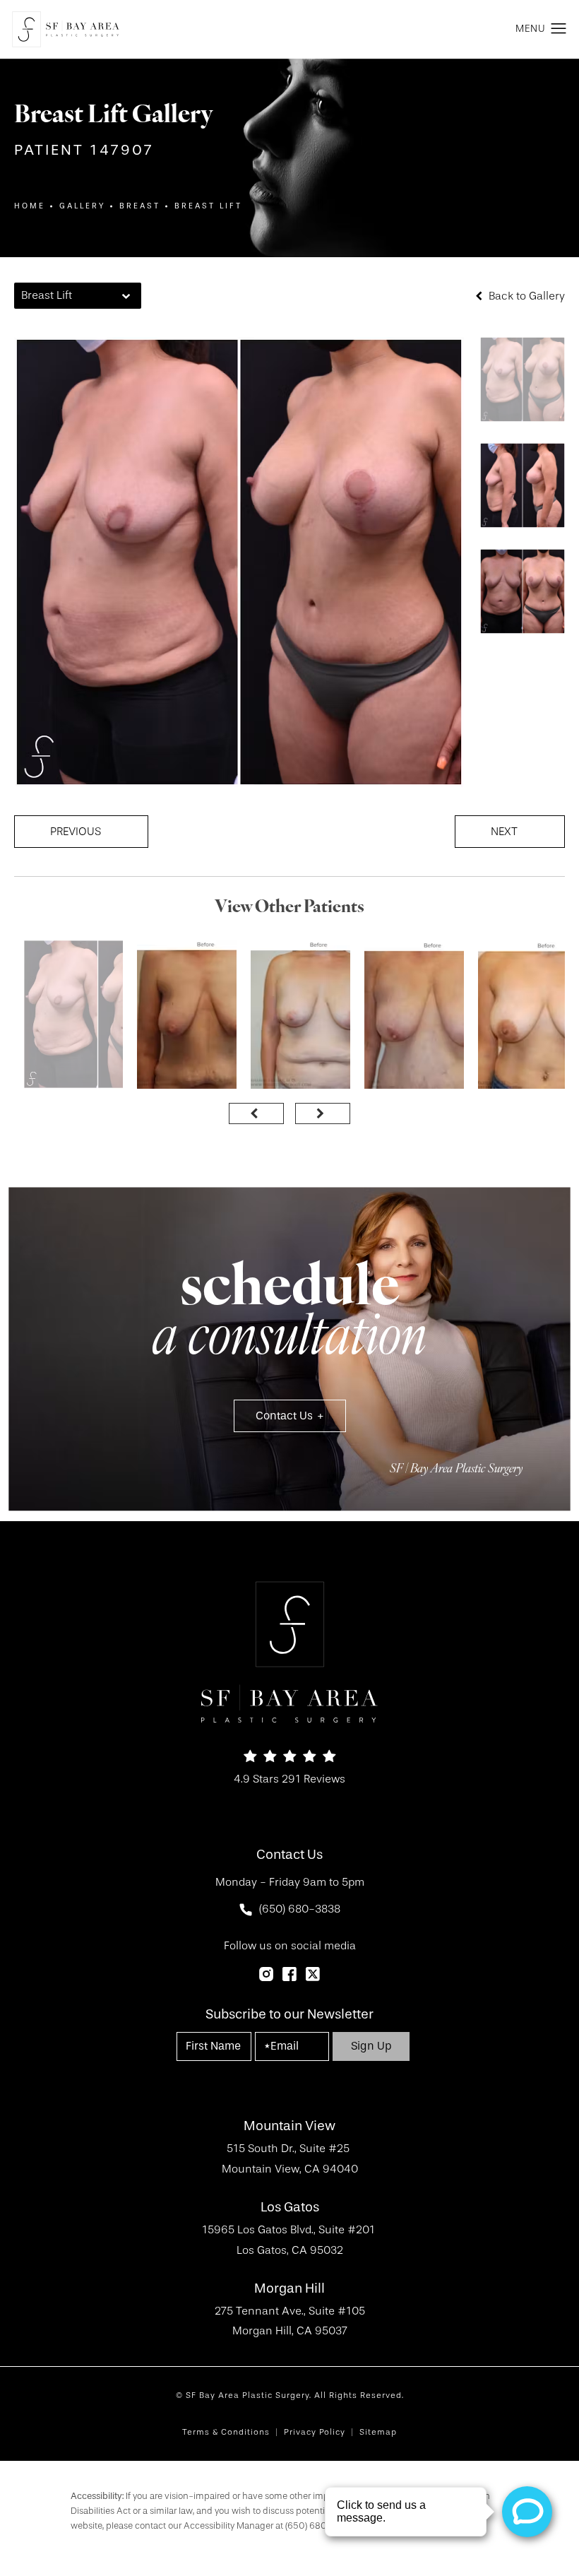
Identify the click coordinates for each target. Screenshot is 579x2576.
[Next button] (323, 1113)
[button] (559, 29)
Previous (76, 832)
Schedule (289, 1316)
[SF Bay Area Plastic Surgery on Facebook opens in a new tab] (289, 1974)
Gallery (82, 206)
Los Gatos (290, 2208)
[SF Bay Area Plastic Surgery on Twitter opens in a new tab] (313, 1974)
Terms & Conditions (226, 2432)
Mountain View (289, 2126)
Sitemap (378, 2432)
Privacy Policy (315, 2432)
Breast (140, 206)
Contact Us (284, 1416)
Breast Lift (208, 206)
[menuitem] (266, 1974)
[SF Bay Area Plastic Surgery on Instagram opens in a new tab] (266, 1974)
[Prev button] (256, 1113)
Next (504, 832)
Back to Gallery (525, 296)
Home (30, 206)
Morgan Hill (289, 2289)
